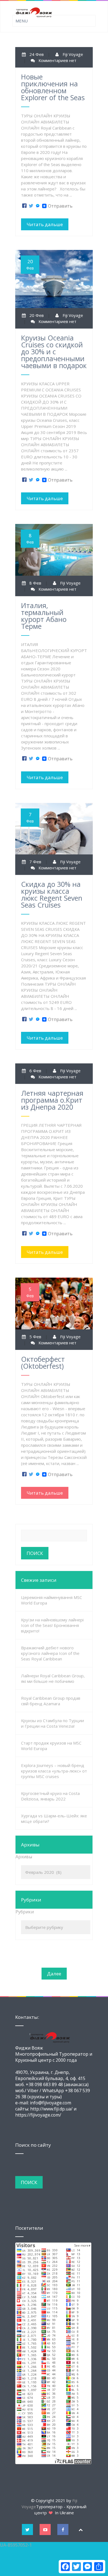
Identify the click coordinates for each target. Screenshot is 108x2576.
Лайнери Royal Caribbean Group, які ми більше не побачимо (53, 1678)
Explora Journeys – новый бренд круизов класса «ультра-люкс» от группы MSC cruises (54, 1771)
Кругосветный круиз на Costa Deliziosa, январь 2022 (50, 1796)
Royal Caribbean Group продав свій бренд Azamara (51, 1701)
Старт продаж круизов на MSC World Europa (51, 1746)
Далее (54, 1974)
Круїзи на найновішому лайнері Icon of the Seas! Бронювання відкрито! (52, 1625)
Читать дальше (45, 224)
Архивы (24, 1857)
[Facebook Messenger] (38, 206)
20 (30, 264)
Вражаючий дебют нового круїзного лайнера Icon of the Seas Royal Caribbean (50, 1653)
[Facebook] (24, 206)
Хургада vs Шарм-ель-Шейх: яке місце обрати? (54, 1818)
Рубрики (25, 1912)
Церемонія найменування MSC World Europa (52, 1600)
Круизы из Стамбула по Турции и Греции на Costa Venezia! (52, 1723)
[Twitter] (31, 206)
